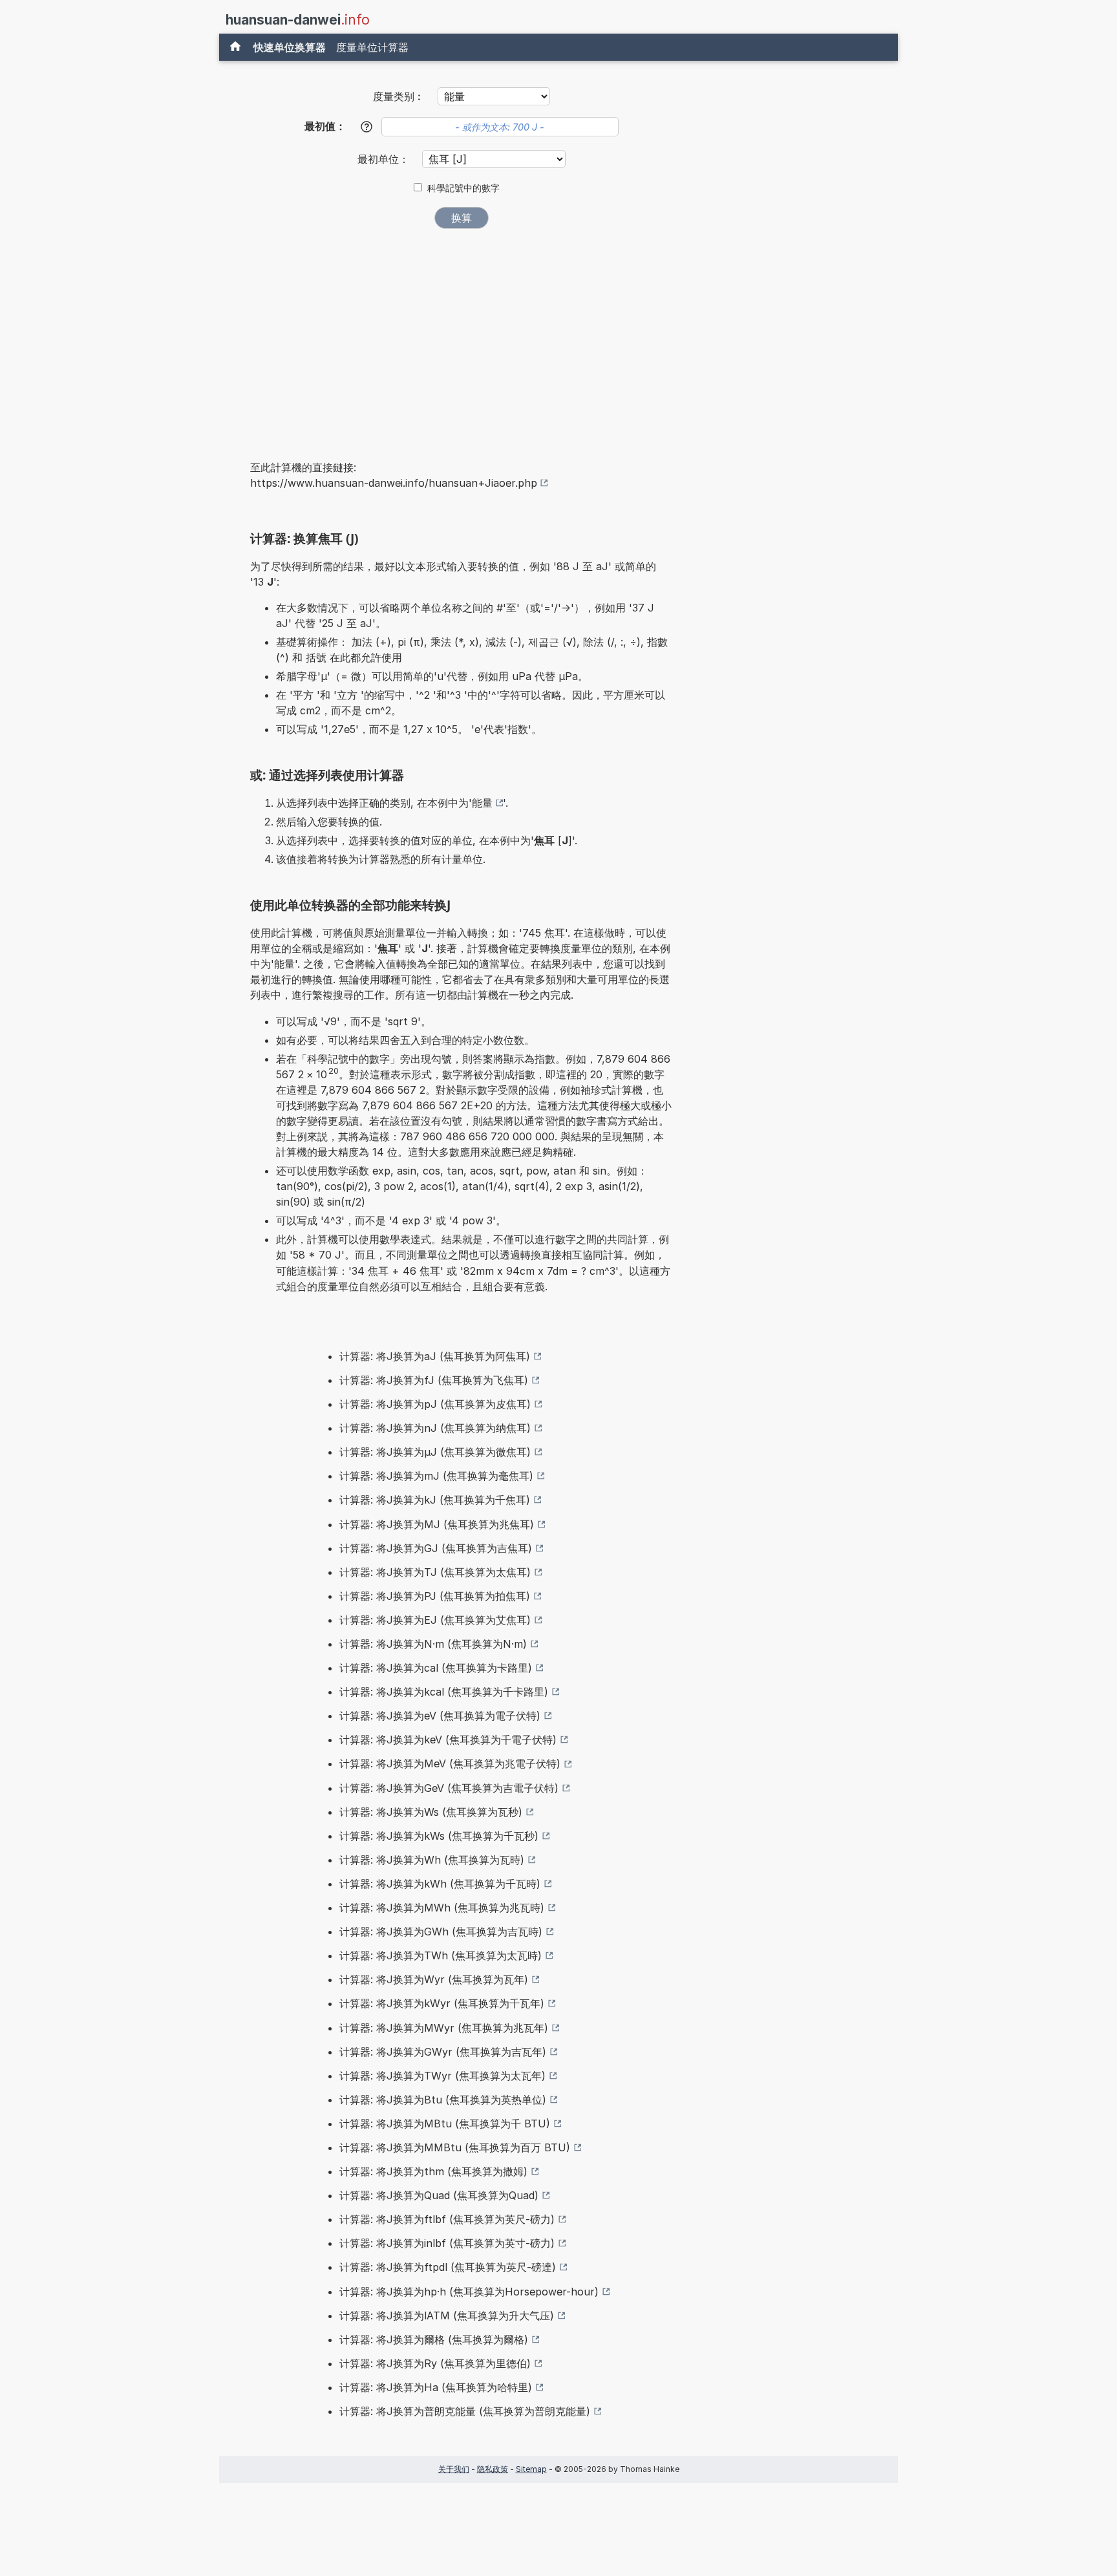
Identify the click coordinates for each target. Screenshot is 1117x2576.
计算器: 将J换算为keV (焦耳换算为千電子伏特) (448, 1740)
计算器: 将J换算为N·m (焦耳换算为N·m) (433, 1644)
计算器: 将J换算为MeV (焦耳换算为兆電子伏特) (450, 1763)
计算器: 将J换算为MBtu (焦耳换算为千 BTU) (445, 2124)
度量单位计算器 (372, 47)
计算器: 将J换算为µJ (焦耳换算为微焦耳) (435, 1452)
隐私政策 (493, 2469)
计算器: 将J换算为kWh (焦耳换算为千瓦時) (440, 1884)
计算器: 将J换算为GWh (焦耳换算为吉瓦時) (441, 1932)
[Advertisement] (462, 335)
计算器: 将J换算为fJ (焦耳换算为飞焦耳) (434, 1380)
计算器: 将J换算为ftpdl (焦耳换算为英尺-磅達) (448, 2267)
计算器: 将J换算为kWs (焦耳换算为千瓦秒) (439, 1836)
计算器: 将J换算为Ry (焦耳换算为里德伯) (435, 2363)
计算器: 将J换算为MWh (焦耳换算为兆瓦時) (442, 1908)
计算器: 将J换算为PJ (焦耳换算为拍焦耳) (435, 1596)
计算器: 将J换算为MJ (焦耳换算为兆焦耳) (437, 1524)
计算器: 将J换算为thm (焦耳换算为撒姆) (433, 2171)
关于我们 (454, 2469)
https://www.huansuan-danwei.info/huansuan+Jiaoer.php (394, 483)
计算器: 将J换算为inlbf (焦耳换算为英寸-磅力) (447, 2243)
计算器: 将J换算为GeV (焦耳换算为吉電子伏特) (449, 1788)
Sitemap (531, 2469)
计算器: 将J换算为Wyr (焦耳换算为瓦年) (434, 1979)
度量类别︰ (399, 96)
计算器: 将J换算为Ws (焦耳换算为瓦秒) (431, 1812)
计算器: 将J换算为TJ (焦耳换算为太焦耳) (435, 1572)
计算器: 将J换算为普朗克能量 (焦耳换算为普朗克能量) (465, 2411)
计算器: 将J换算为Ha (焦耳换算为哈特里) (436, 2387)
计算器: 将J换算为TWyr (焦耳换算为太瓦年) (442, 2076)
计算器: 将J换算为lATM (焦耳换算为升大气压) (447, 2315)
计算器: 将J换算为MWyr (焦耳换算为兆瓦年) (444, 2028)
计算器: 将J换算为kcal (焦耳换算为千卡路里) (444, 1692)
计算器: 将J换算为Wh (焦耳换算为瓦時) (432, 1860)
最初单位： (385, 159)
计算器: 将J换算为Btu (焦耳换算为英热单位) (443, 2100)
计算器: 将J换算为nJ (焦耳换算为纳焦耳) (435, 1428)
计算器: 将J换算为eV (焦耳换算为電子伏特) (440, 1716)
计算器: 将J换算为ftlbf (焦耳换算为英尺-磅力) (447, 2219)
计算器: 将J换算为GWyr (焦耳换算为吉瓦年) (443, 2052)
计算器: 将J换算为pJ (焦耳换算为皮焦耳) (435, 1404)
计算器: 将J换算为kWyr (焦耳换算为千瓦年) (442, 2003)
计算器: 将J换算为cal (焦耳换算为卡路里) (436, 1668)
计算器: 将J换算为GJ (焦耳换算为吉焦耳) (436, 1548)
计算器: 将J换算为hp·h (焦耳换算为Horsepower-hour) (469, 2292)
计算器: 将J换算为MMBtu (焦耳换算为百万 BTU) (455, 2147)
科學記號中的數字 (463, 188)
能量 (482, 803)
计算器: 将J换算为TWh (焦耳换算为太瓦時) (441, 1955)
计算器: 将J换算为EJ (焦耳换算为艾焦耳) (435, 1620)
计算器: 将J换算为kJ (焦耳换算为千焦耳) (435, 1500)
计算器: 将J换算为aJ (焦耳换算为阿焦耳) (435, 1356)
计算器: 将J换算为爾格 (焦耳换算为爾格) (434, 2339)
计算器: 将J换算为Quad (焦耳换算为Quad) (439, 2195)
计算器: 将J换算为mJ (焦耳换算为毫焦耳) (436, 1476)
